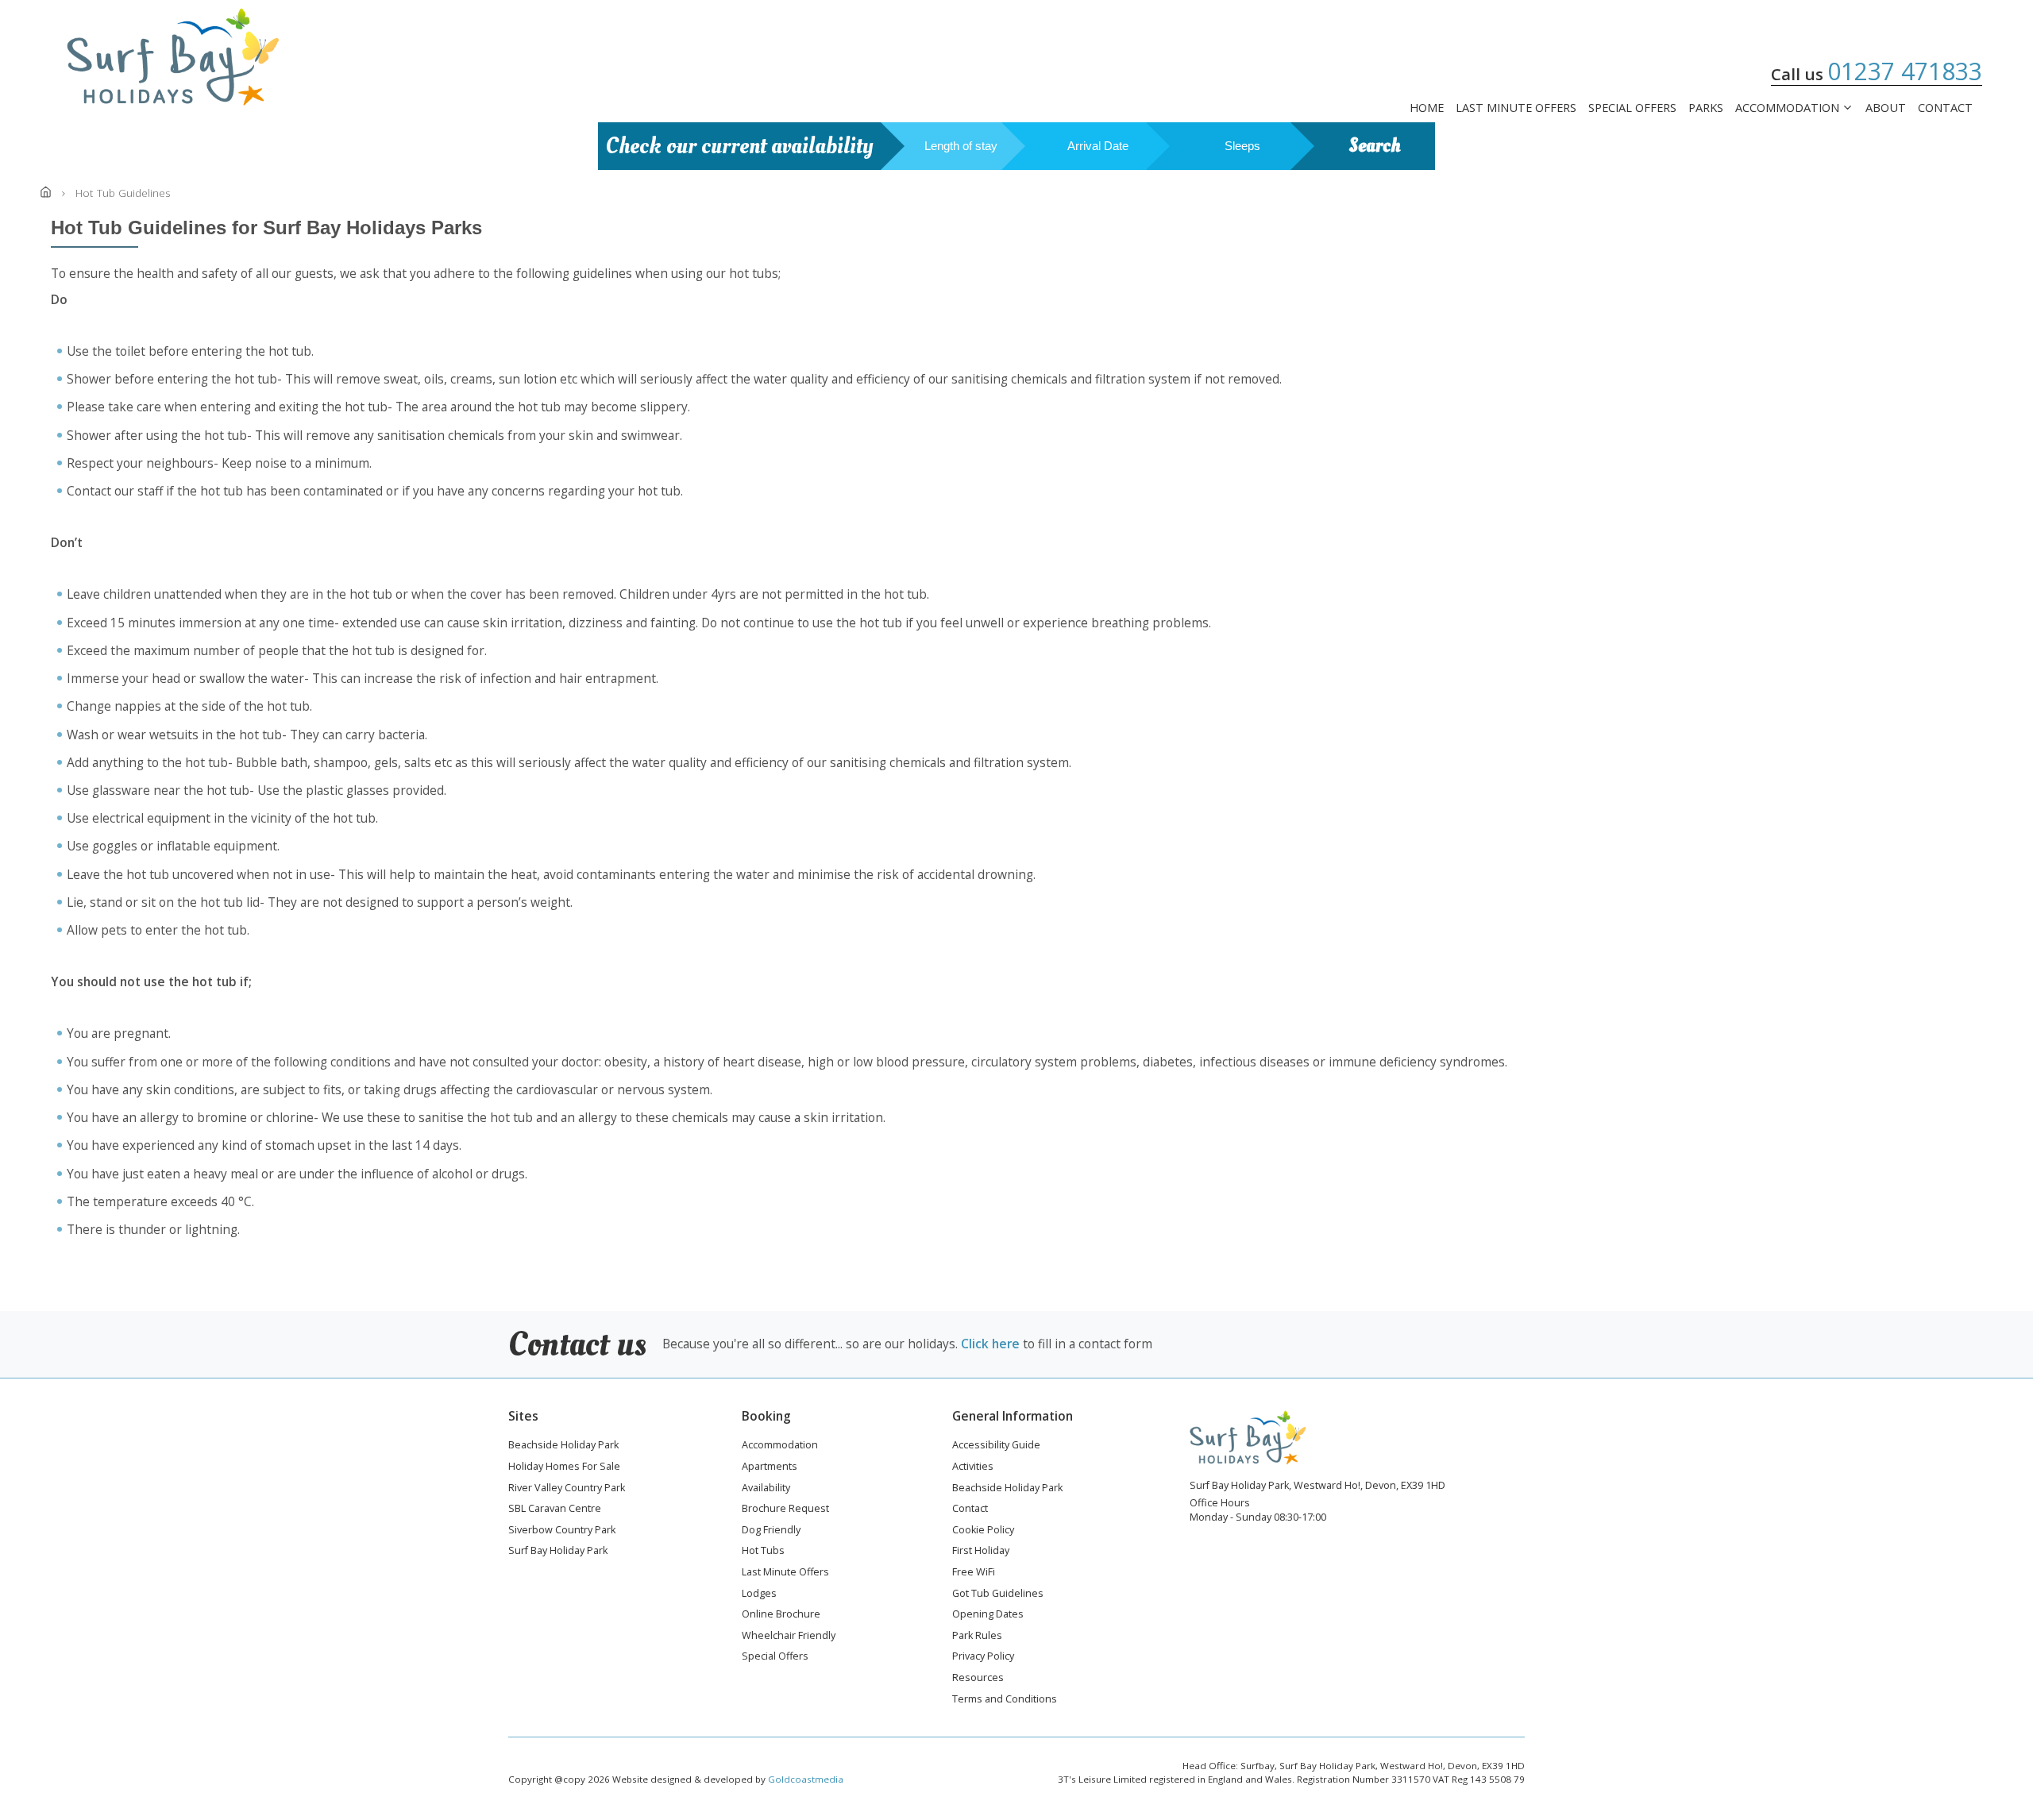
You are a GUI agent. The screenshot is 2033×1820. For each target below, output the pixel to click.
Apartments (770, 1467)
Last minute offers (1516, 108)
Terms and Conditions (1005, 1700)
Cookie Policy (983, 1531)
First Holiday (981, 1552)
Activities (973, 1467)
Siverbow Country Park (562, 1531)
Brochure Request (785, 1510)
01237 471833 (1905, 71)
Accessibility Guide (996, 1446)
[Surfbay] (173, 57)
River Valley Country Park (567, 1489)
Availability (766, 1489)
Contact (1945, 108)
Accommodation (1787, 108)
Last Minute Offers (785, 1573)
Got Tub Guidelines (998, 1594)
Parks (1706, 108)
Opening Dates (988, 1615)
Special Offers (1632, 108)
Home (1427, 108)
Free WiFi (974, 1573)
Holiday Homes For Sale (564, 1467)
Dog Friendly (771, 1531)
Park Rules (977, 1637)
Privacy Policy (983, 1657)
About (1886, 108)
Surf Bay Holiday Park (558, 1552)
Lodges (759, 1594)
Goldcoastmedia (806, 1779)
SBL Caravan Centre (555, 1510)
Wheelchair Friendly (789, 1637)
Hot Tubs (763, 1552)
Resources (978, 1679)
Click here (990, 1344)
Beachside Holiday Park (563, 1446)
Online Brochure (781, 1615)
